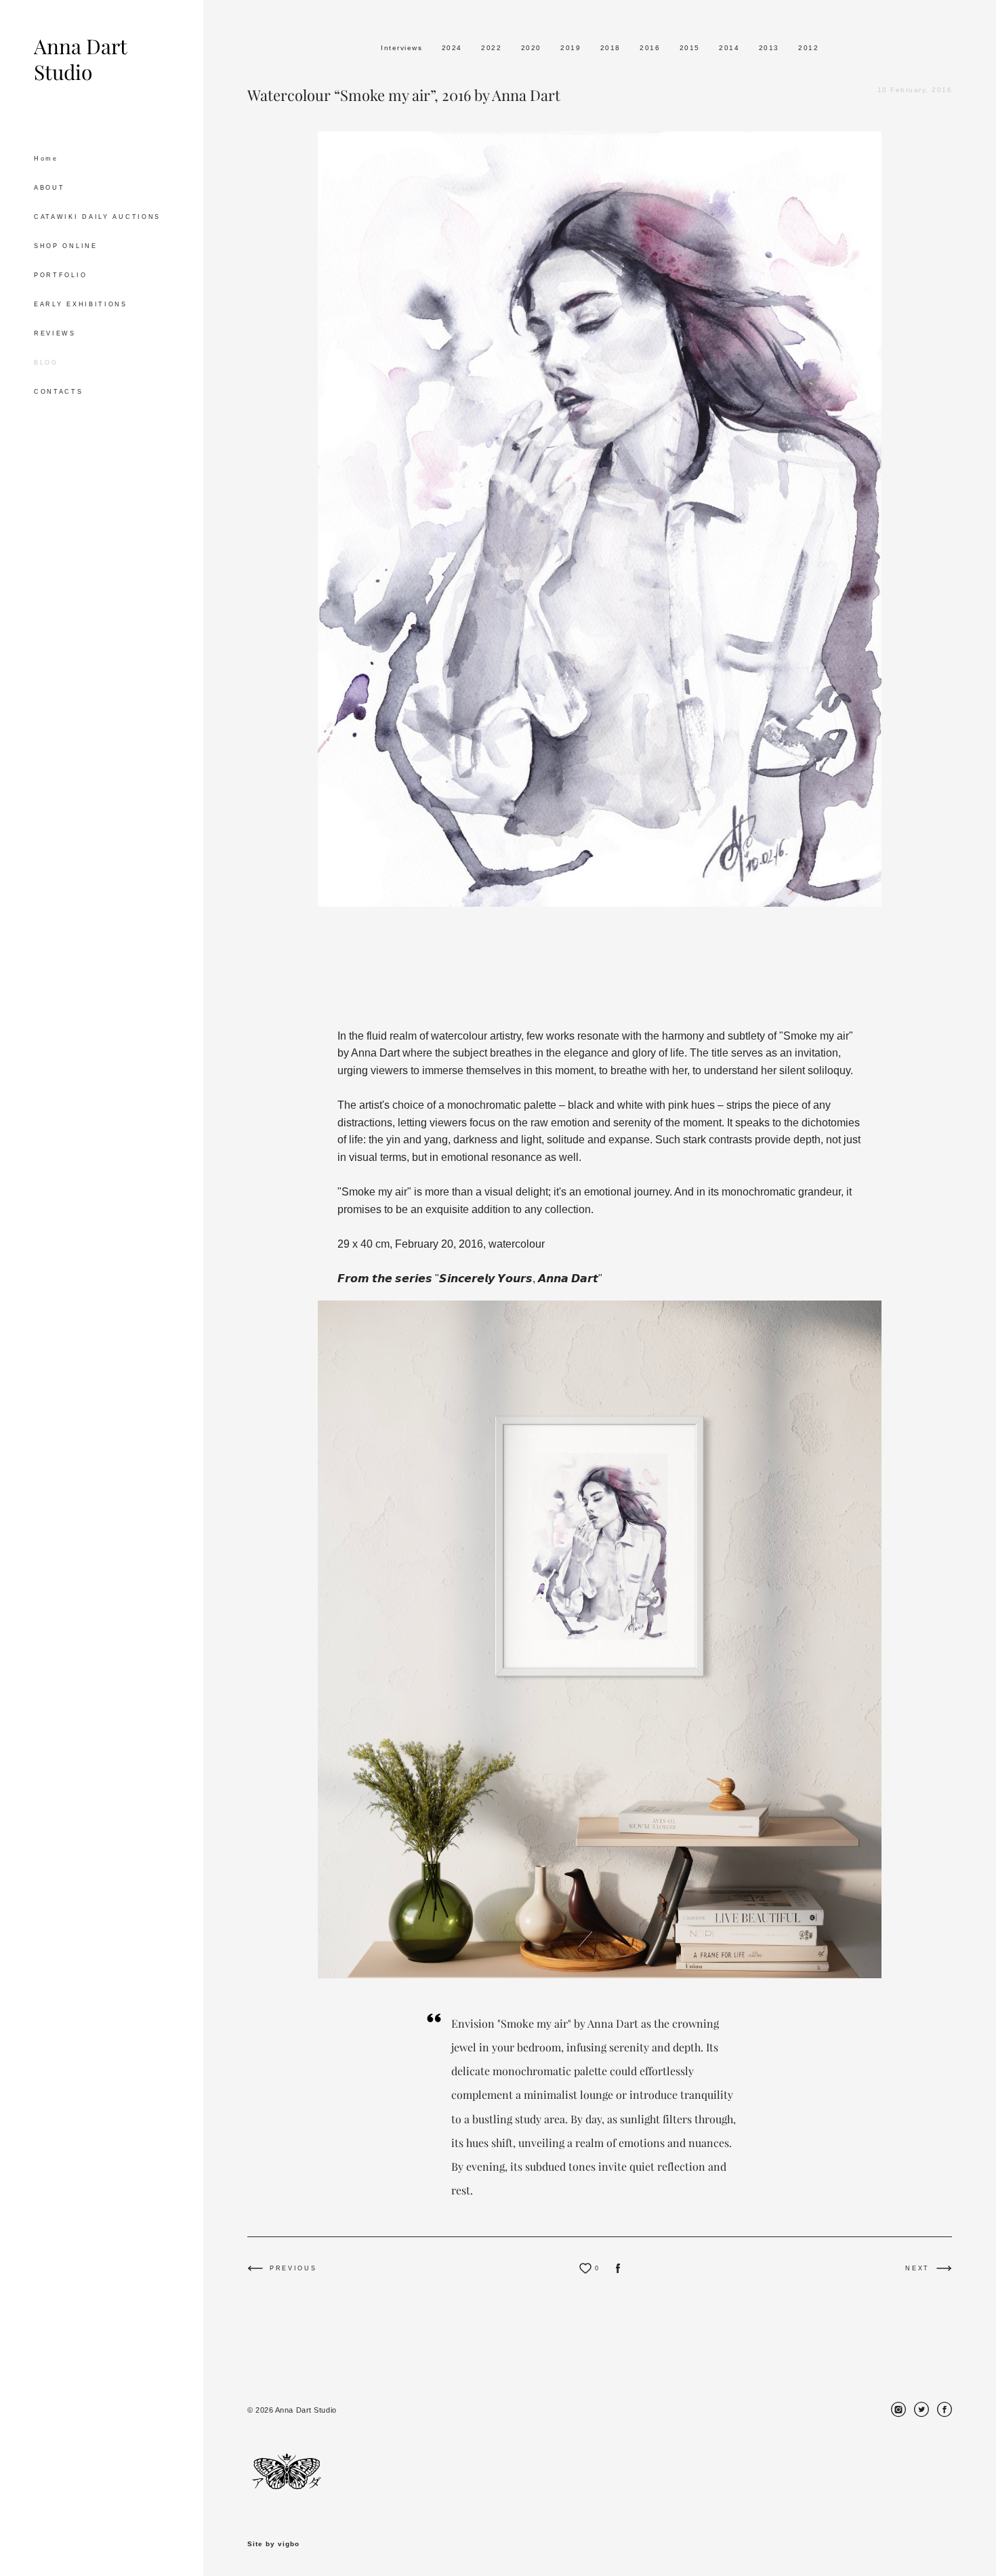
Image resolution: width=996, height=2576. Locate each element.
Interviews (403, 48)
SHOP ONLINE (66, 246)
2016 (651, 48)
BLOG (46, 363)
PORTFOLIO (60, 275)
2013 (771, 48)
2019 (572, 48)
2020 (533, 48)
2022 (493, 48)
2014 (731, 48)
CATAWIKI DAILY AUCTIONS (97, 217)
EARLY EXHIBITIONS (81, 304)
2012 (808, 48)
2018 (612, 48)
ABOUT (49, 188)
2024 (454, 48)
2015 (691, 48)
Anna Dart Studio (80, 60)
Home (46, 159)
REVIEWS (55, 333)
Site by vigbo (273, 2544)
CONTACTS (59, 392)
